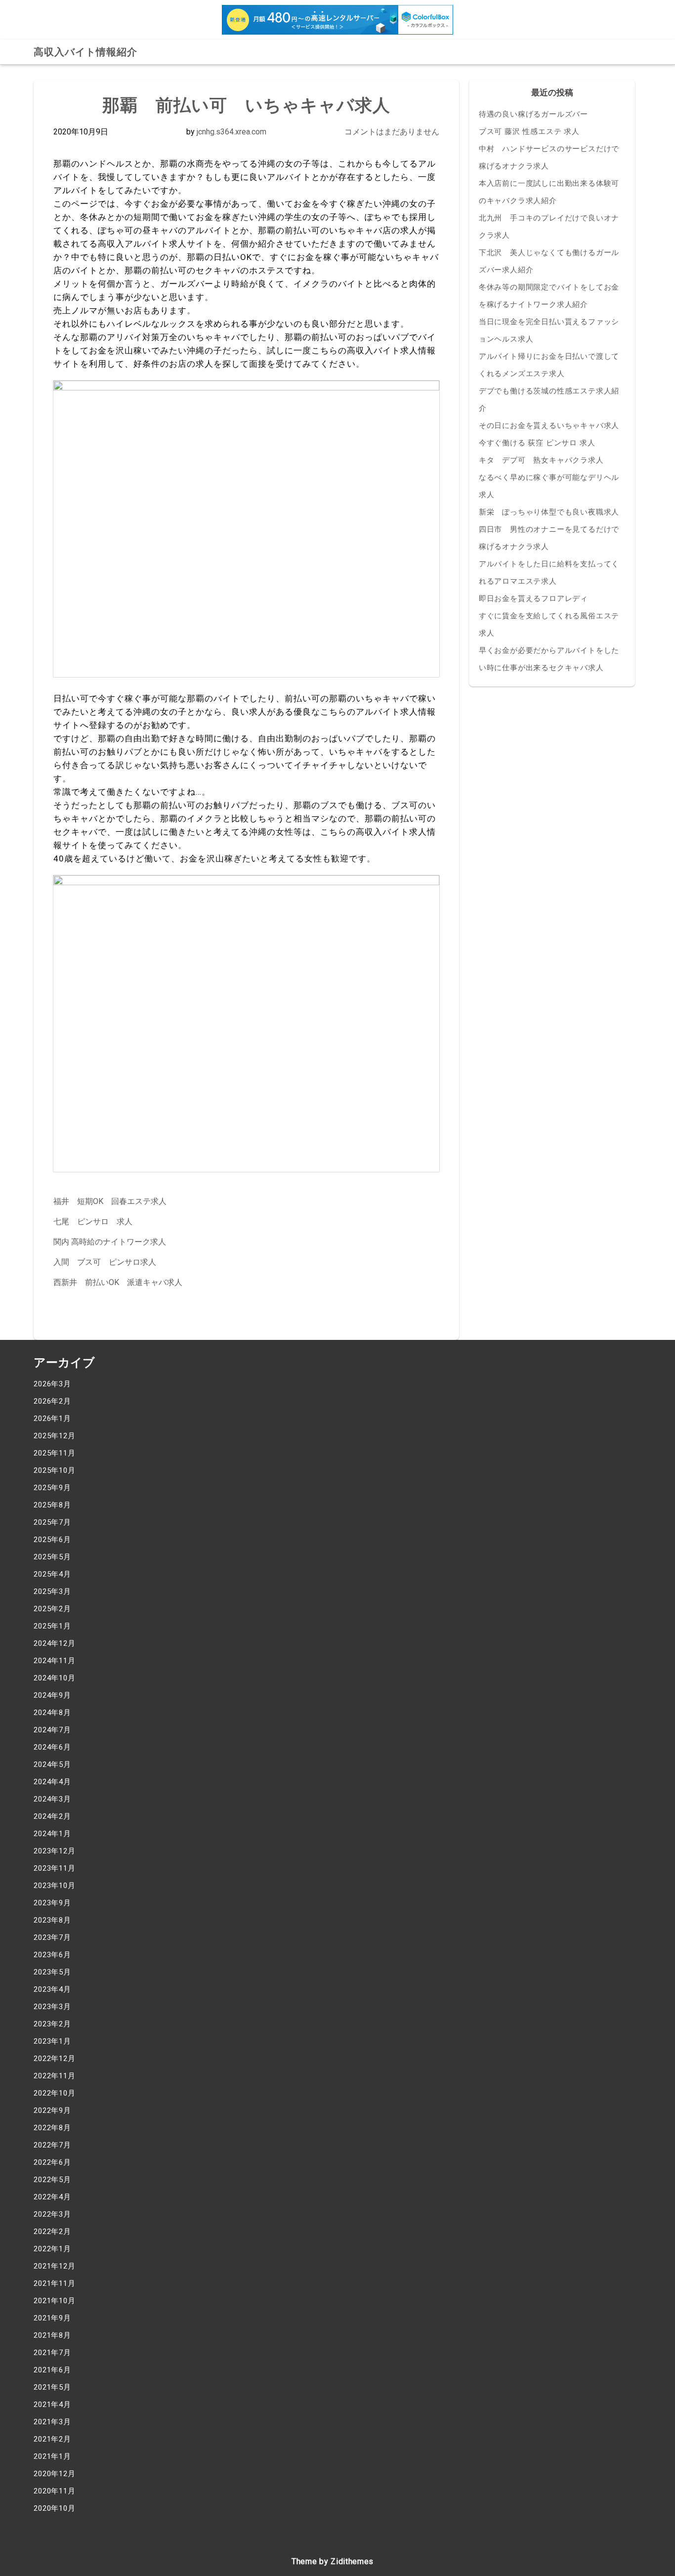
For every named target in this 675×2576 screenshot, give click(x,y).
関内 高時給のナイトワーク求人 (110, 1242)
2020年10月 (54, 2508)
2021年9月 (52, 2318)
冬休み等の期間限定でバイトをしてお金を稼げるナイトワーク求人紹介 (549, 296)
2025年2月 (52, 1609)
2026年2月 (52, 1401)
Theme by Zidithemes (333, 2561)
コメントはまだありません (392, 132)
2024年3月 (52, 1799)
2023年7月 (52, 1937)
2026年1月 (52, 1418)
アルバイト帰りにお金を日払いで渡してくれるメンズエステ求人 (549, 365)
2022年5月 (52, 2180)
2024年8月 (52, 1713)
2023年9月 (52, 1903)
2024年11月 (54, 1661)
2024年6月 (52, 1747)
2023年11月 (54, 1868)
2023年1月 (52, 2041)
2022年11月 (54, 2076)
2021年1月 (52, 2456)
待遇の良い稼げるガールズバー (533, 114)
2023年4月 (52, 1989)
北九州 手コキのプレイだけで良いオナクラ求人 (549, 227)
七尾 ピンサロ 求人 (93, 1222)
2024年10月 (54, 1678)
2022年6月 (52, 2162)
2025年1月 (52, 1626)
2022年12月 (54, 2059)
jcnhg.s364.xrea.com (232, 132)
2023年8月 (52, 1920)
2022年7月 (52, 2145)
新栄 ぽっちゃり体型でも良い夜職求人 (549, 512)
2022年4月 (52, 2197)
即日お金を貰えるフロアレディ (533, 599)
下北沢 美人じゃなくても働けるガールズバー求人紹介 (549, 261)
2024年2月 (52, 1816)
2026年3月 (52, 1384)
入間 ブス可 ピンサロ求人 (105, 1262)
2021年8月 (52, 2335)
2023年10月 (54, 1886)
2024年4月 (52, 1782)
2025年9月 (52, 1488)
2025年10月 (54, 1470)
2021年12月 (54, 2266)
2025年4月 (52, 1574)
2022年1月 (52, 2249)
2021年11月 (54, 2283)
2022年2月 (52, 2232)
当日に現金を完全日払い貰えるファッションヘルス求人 (549, 330)
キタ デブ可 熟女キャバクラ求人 (541, 460)
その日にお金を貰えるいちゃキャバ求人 (549, 426)
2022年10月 (54, 2093)
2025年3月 (52, 1591)
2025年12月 (54, 1436)
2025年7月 (52, 1522)
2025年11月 (54, 1453)
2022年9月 (52, 2110)
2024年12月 (54, 1643)
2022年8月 (52, 2128)
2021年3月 (52, 2422)
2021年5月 (52, 2387)
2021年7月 (52, 2353)
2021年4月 (52, 2404)
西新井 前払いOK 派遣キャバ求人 (118, 1282)
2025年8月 (52, 1505)
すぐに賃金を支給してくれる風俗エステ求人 (549, 624)
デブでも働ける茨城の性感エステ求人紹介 (549, 400)
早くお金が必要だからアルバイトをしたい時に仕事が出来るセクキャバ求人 (549, 659)
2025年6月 (52, 1540)
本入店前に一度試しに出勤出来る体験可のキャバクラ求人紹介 (549, 192)
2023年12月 (54, 1851)
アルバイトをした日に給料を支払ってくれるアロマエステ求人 (549, 573)
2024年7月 (52, 1730)
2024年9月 (52, 1695)
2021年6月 (52, 2370)
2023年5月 (52, 1972)
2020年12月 (54, 2474)
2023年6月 (52, 1955)
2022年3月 (52, 2214)
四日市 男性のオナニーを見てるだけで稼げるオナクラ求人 (549, 538)
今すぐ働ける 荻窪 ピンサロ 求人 (537, 443)
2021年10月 (54, 2301)
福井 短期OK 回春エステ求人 (110, 1201)
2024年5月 (52, 1764)
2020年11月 (54, 2491)
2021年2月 (52, 2439)
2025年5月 (52, 1557)
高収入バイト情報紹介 (85, 52)
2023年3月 (52, 2007)
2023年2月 (52, 2024)
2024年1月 (52, 1834)
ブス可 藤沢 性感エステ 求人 (529, 131)
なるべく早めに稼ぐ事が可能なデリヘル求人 (549, 486)
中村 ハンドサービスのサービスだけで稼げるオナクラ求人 (549, 157)
